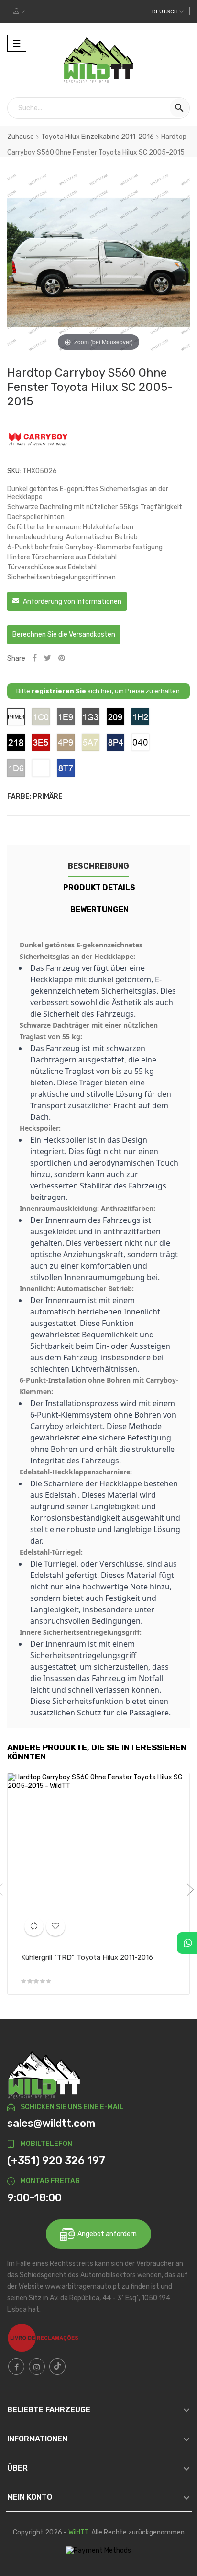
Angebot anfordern (106, 2234)
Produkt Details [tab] (99, 888)
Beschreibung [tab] (98, 866)
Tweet (48, 658)
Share (35, 658)
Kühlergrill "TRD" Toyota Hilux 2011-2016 (87, 1957)
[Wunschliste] (55, 1926)
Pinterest (62, 658)
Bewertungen (99, 909)
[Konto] (19, 11)
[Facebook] (16, 2366)
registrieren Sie (59, 691)
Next (187, 1890)
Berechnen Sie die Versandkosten (64, 635)
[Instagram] (37, 2366)
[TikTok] (57, 2366)
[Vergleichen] (34, 1926)
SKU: (14, 471)
